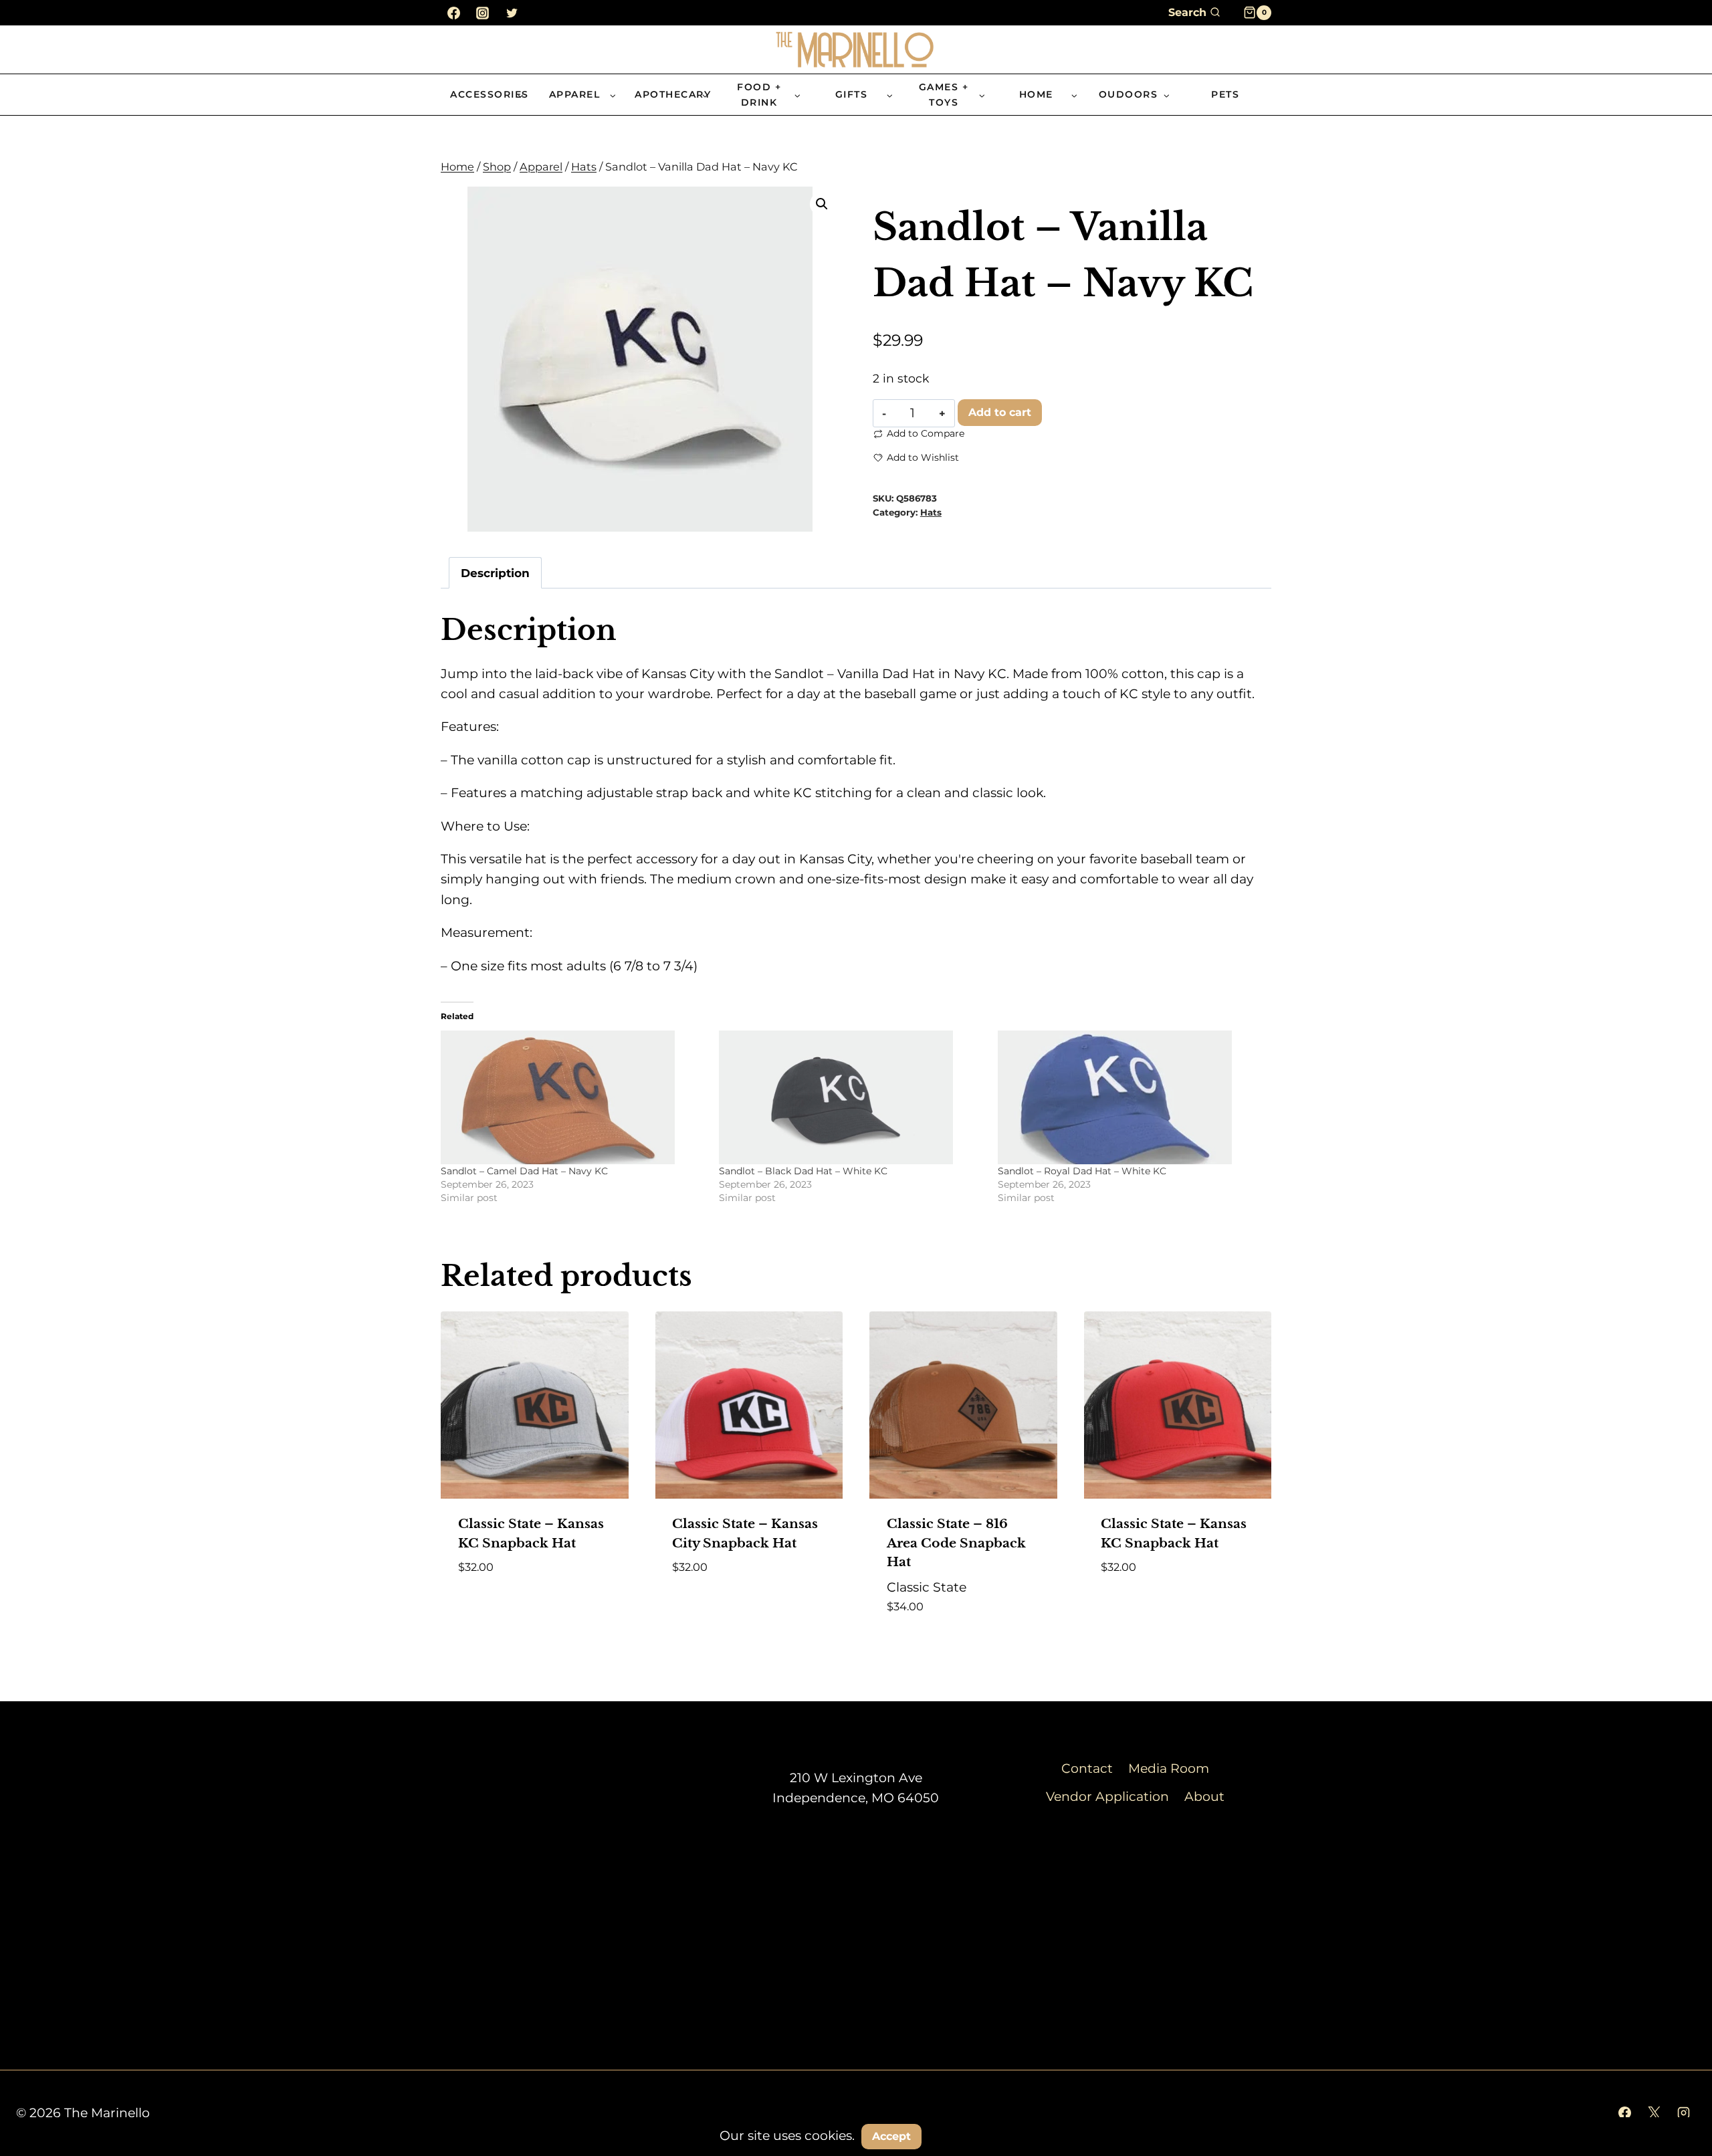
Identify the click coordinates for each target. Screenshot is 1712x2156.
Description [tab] (495, 573)
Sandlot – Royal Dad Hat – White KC (1082, 1171)
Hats (931, 512)
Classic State (927, 1587)
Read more (494, 1607)
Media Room (1169, 1768)
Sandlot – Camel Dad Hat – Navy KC (524, 1171)
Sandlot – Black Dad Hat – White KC (803, 1171)
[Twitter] (512, 13)
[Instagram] (483, 13)
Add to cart (1000, 412)
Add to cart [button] (712, 1607)
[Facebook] (453, 13)
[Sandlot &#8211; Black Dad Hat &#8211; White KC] (851, 1097)
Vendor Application (1107, 1797)
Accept (891, 2136)
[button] (822, 204)
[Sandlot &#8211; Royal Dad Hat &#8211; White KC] (1130, 1097)
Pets (1225, 94)
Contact (1087, 1768)
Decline (962, 2136)
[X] (1654, 2113)
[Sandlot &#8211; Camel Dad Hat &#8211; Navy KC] (573, 1097)
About (1204, 1797)
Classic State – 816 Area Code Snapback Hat (956, 1543)
